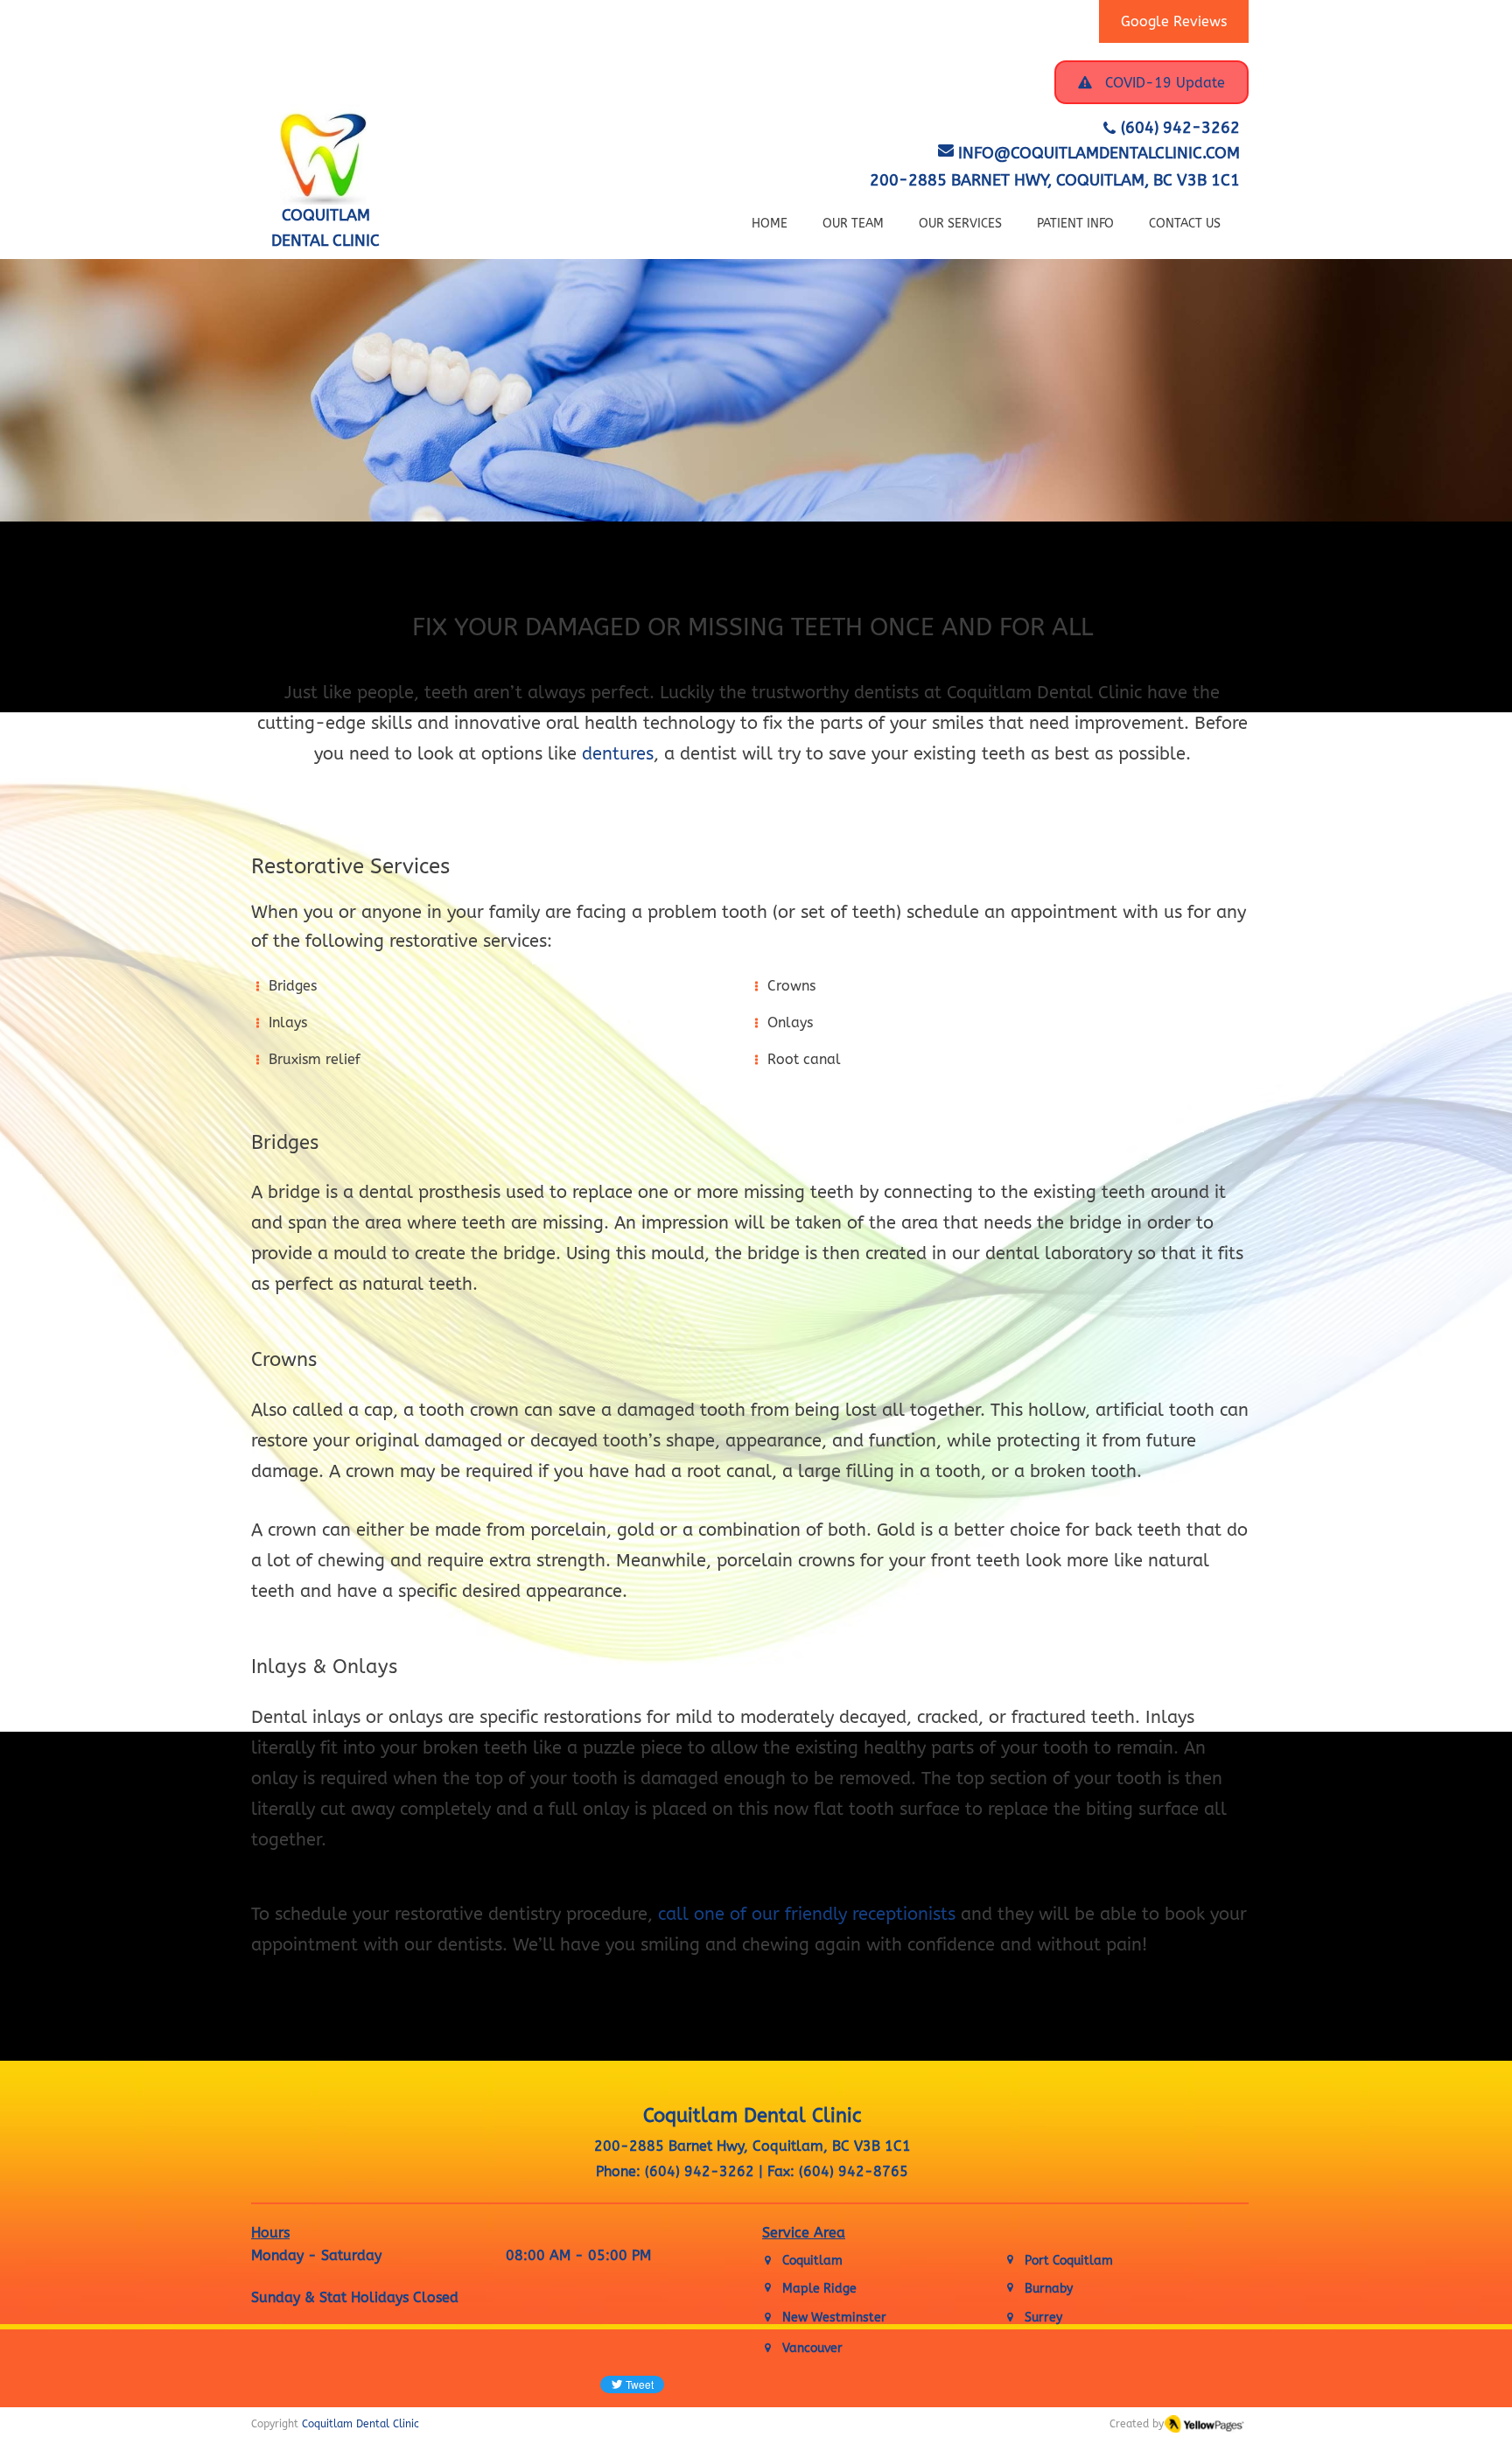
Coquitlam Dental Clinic (360, 2424)
